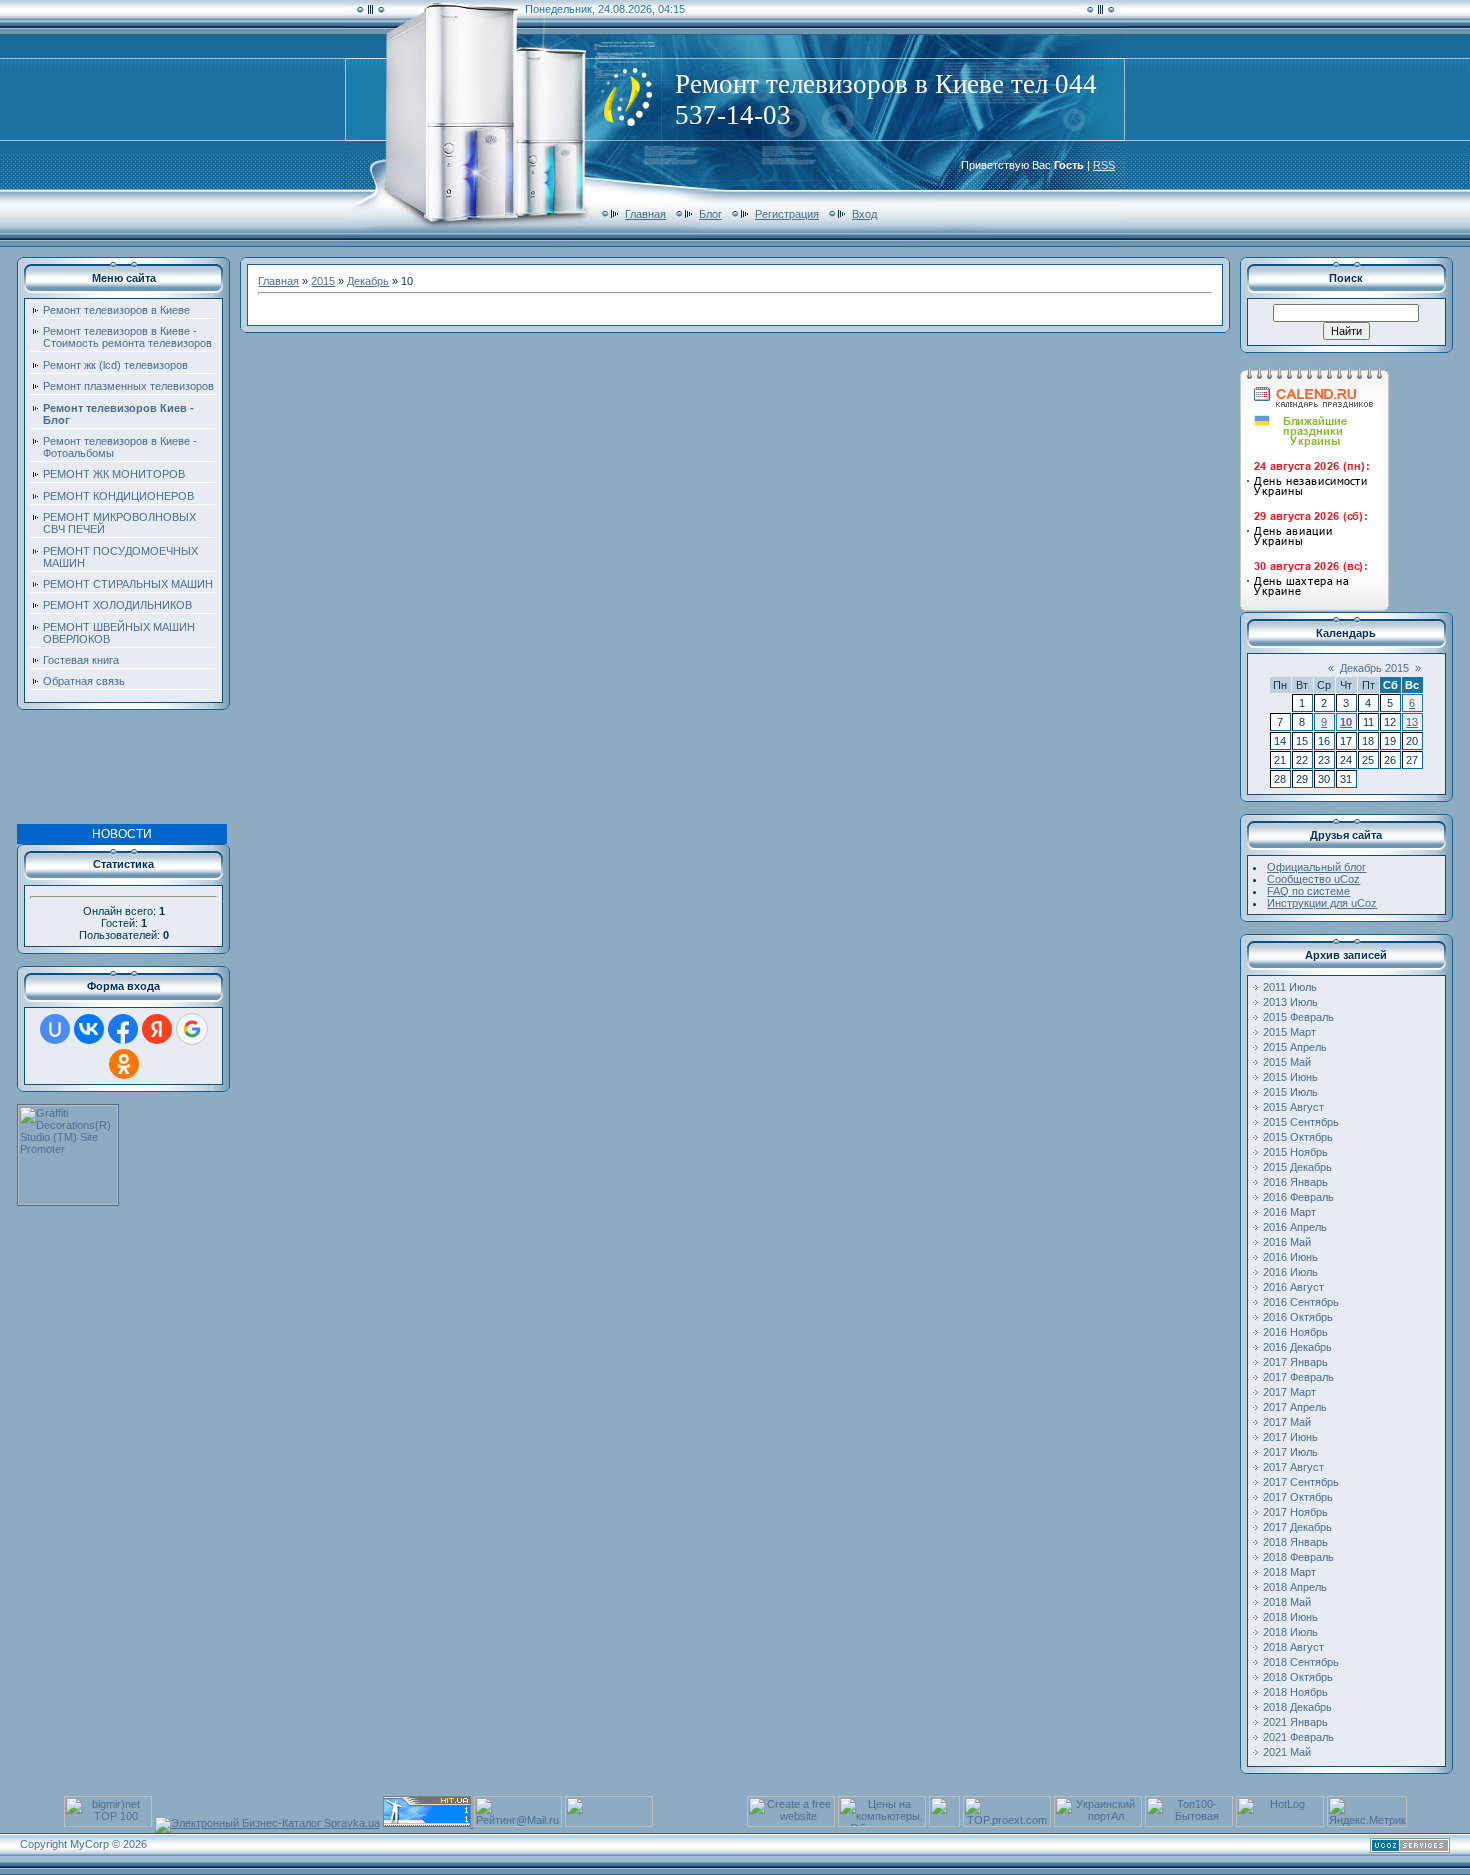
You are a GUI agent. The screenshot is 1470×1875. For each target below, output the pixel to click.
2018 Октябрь (1298, 1677)
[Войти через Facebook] (123, 1029)
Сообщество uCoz (1313, 879)
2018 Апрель (1295, 1587)
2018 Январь (1295, 1542)
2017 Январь (1295, 1362)
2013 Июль (1290, 1002)
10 (1346, 722)
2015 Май (1287, 1062)
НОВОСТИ (122, 834)
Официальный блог (1316, 867)
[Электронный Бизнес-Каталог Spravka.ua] (267, 1823)
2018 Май (1287, 1602)
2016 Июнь (1290, 1257)
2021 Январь (1295, 1722)
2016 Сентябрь (1301, 1302)
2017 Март (1289, 1392)
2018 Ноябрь (1295, 1692)
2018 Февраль (1298, 1557)
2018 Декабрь (1297, 1707)
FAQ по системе (1308, 891)
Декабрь (368, 281)
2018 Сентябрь (1301, 1662)
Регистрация (787, 214)
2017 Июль (1290, 1452)
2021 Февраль (1298, 1737)
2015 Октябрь (1298, 1137)
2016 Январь (1295, 1182)
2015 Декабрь (1297, 1167)
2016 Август (1293, 1287)
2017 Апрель (1295, 1407)
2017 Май (1287, 1422)
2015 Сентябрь (1301, 1122)
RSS (1104, 165)
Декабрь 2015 (1374, 668)
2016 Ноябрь (1295, 1332)
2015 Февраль (1298, 1017)
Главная (645, 214)
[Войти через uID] (55, 1029)
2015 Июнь (1290, 1077)
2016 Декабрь (1297, 1347)
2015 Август (1293, 1107)
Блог (710, 214)
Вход (864, 214)
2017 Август (1293, 1467)
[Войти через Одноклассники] (124, 1064)
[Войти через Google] (192, 1029)
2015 (323, 281)
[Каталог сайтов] (944, 1823)
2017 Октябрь (1298, 1497)
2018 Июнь (1290, 1617)
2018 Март (1289, 1572)
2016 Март (1289, 1212)
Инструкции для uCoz (1322, 903)
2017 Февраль (1298, 1377)
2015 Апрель (1295, 1047)
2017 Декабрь (1297, 1527)
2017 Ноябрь (1295, 1512)
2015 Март (1289, 1032)
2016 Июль (1290, 1272)
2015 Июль (1290, 1092)
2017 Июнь (1290, 1437)
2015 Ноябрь (1295, 1152)
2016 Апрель (1295, 1227)
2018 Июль (1290, 1632)
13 (1412, 722)
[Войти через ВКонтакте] (89, 1029)
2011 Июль (1290, 987)
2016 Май (1287, 1242)
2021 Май (1287, 1752)
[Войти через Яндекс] (157, 1029)
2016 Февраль (1298, 1197)
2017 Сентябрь (1301, 1482)
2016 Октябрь (1298, 1317)
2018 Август (1293, 1647)
